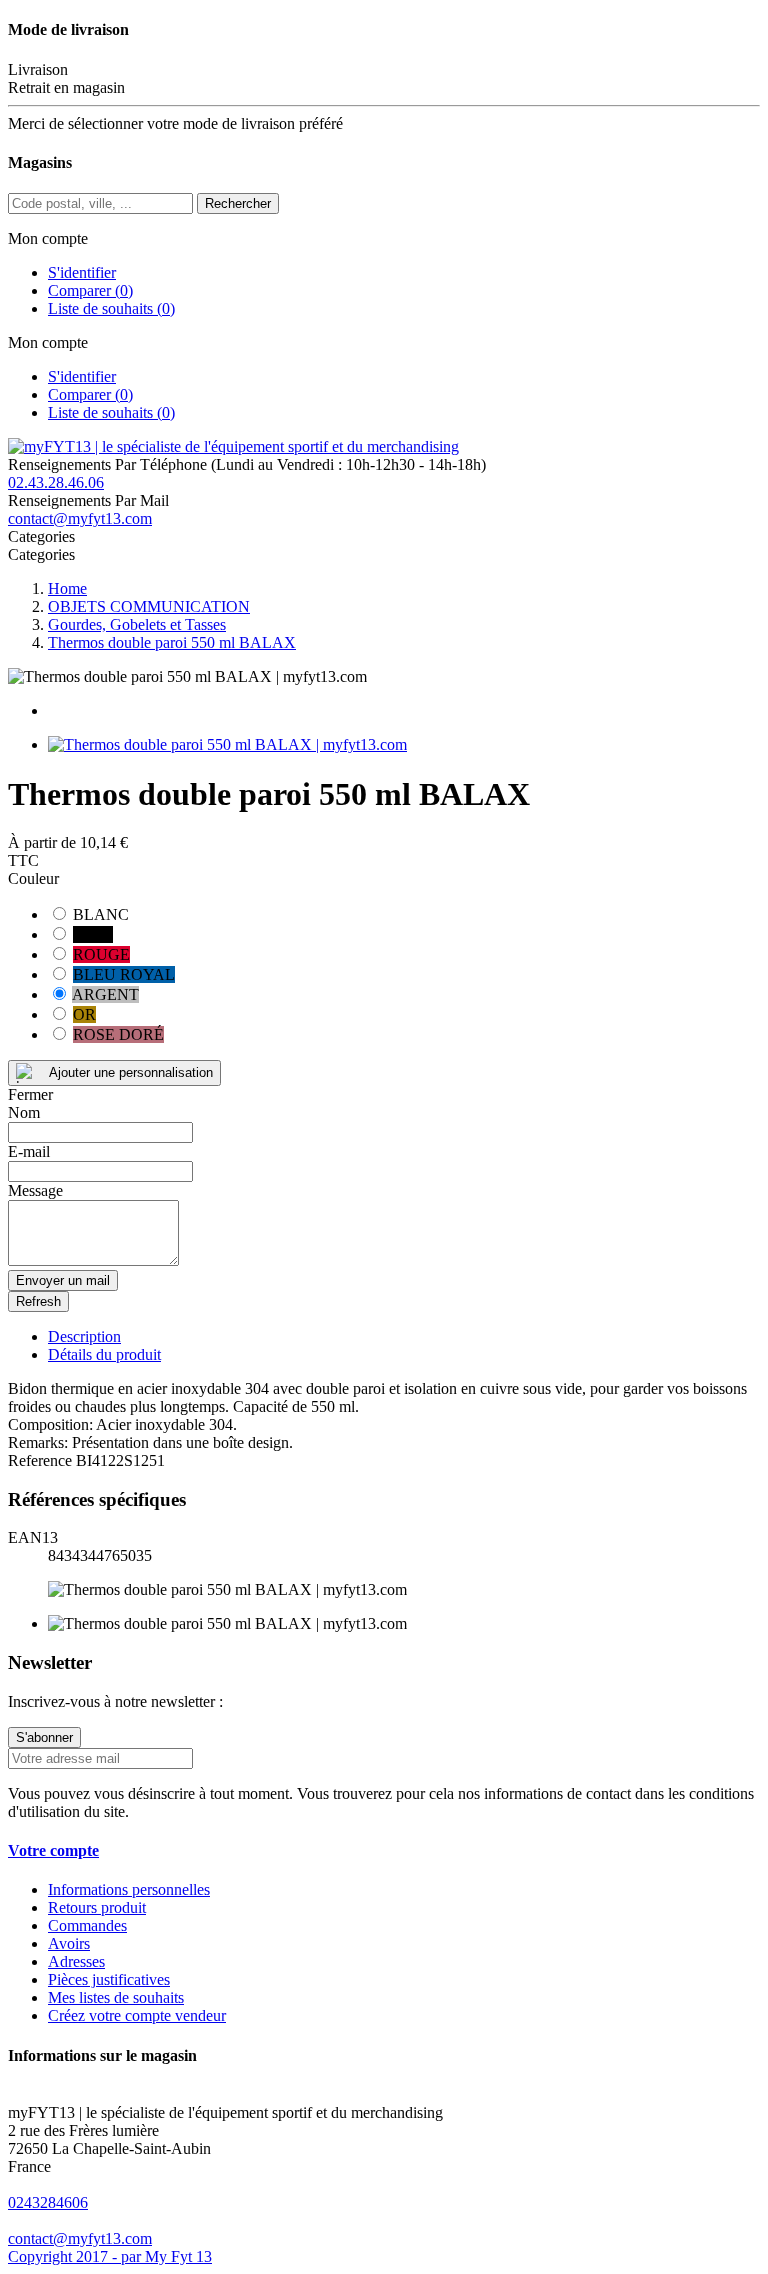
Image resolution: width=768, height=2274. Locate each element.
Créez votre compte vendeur (137, 2015)
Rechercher (238, 203)
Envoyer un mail (63, 1280)
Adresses (76, 1961)
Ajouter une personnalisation (131, 1072)
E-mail (29, 1151)
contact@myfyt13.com (80, 518)
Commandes (87, 1925)
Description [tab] (84, 1336)
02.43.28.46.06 (56, 482)
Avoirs (69, 1943)
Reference (42, 1460)
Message (35, 1190)
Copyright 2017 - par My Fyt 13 (110, 2256)
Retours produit (97, 1907)
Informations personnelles (129, 1889)
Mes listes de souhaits (116, 1997)
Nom (24, 1112)
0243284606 (48, 2202)
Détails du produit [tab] (104, 1354)
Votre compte (53, 1850)
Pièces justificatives (109, 1979)
